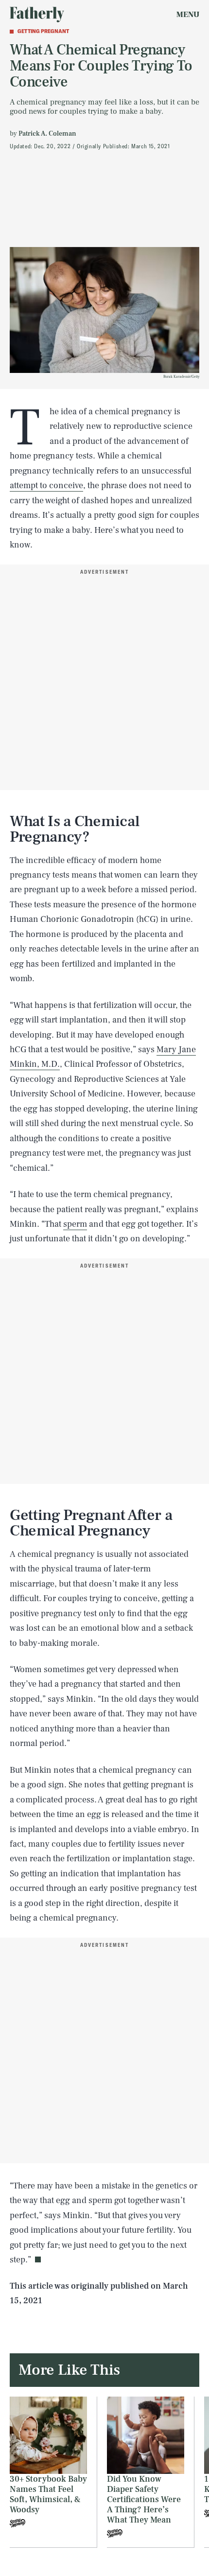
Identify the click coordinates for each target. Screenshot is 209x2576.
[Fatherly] (37, 15)
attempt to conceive (46, 485)
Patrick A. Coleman (47, 134)
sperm (75, 1224)
